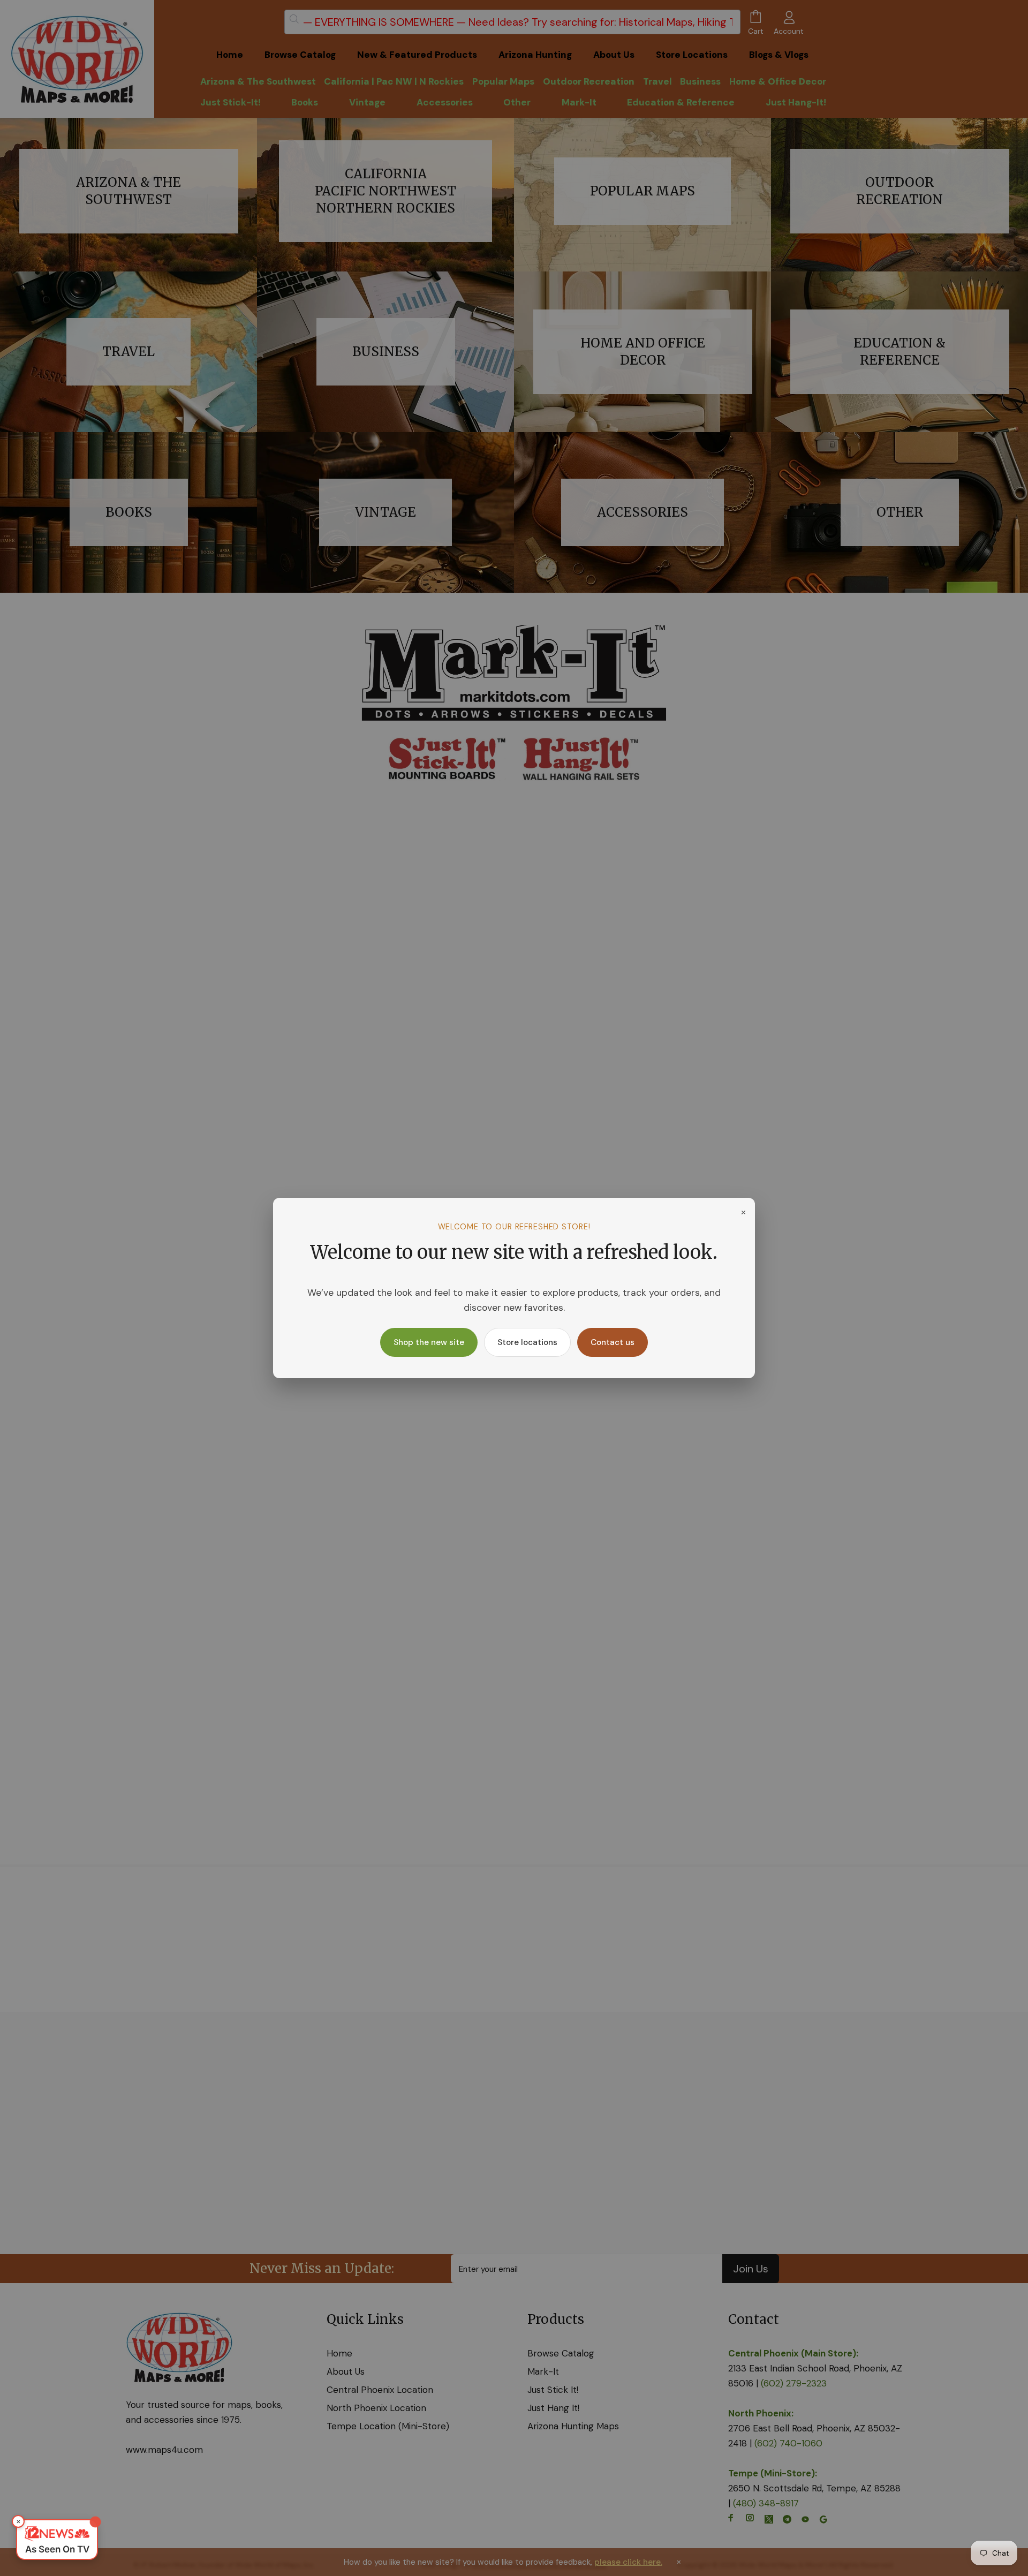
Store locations (527, 1342)
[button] (57, 2540)
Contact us (613, 1342)
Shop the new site (429, 1342)
